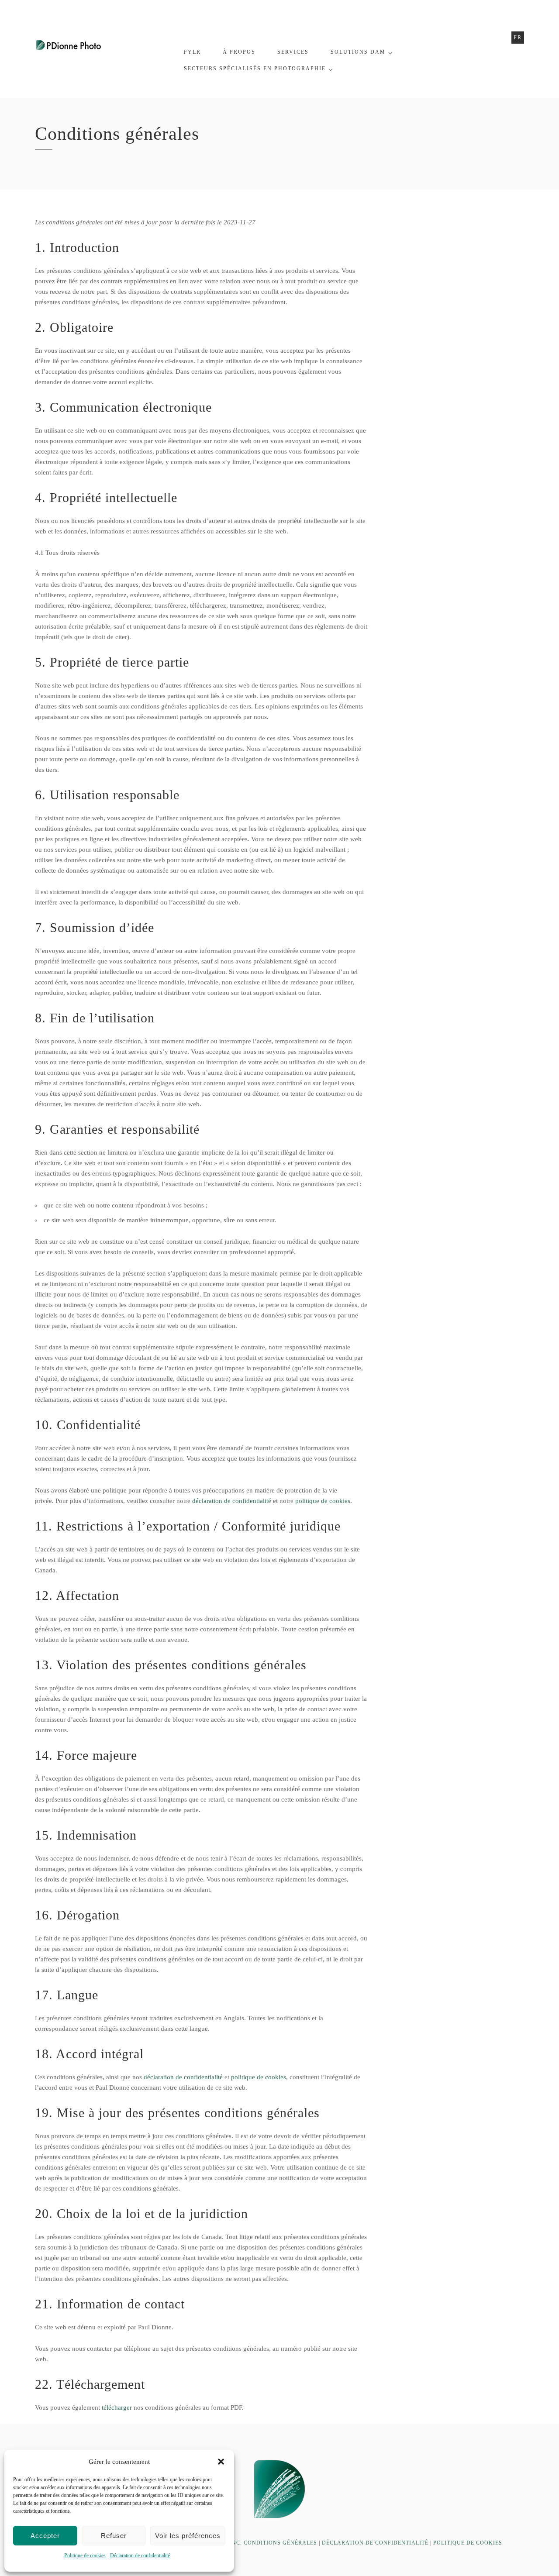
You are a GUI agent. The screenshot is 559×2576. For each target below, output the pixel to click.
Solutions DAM (358, 52)
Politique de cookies (85, 2555)
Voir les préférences (188, 2536)
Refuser (114, 2536)
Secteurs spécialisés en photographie (255, 69)
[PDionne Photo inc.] (69, 44)
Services (293, 52)
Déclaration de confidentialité (140, 2555)
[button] (221, 2462)
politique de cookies (323, 1501)
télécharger (117, 2407)
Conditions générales (280, 2543)
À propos (239, 52)
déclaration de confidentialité (232, 1501)
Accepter (45, 2536)
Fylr (192, 52)
